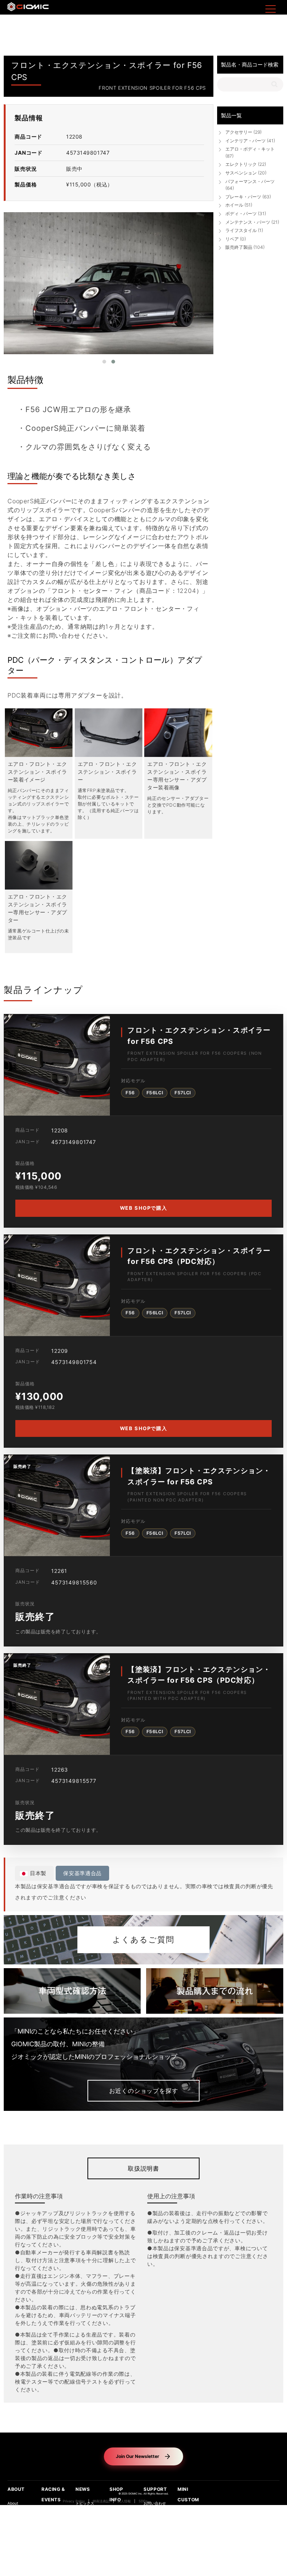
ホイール (239, 205)
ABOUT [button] (16, 2489)
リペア (236, 239)
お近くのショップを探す (144, 2091)
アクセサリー (243, 132)
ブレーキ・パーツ (248, 197)
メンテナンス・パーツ (252, 222)
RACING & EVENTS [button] (53, 2494)
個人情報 (124, 2501)
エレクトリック (246, 164)
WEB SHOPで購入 (143, 1208)
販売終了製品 (245, 247)
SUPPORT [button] (155, 2489)
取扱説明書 (143, 2168)
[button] (104, 362)
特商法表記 (101, 2501)
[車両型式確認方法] (72, 1991)
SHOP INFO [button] (116, 2494)
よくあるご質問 (143, 1940)
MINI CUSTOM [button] (188, 2494)
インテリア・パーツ (250, 141)
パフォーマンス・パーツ (250, 185)
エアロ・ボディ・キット (250, 152)
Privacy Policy (74, 2501)
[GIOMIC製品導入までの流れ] (215, 1991)
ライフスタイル (244, 230)
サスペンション (246, 173)
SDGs (143, 2501)
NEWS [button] (83, 2489)
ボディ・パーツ (246, 214)
